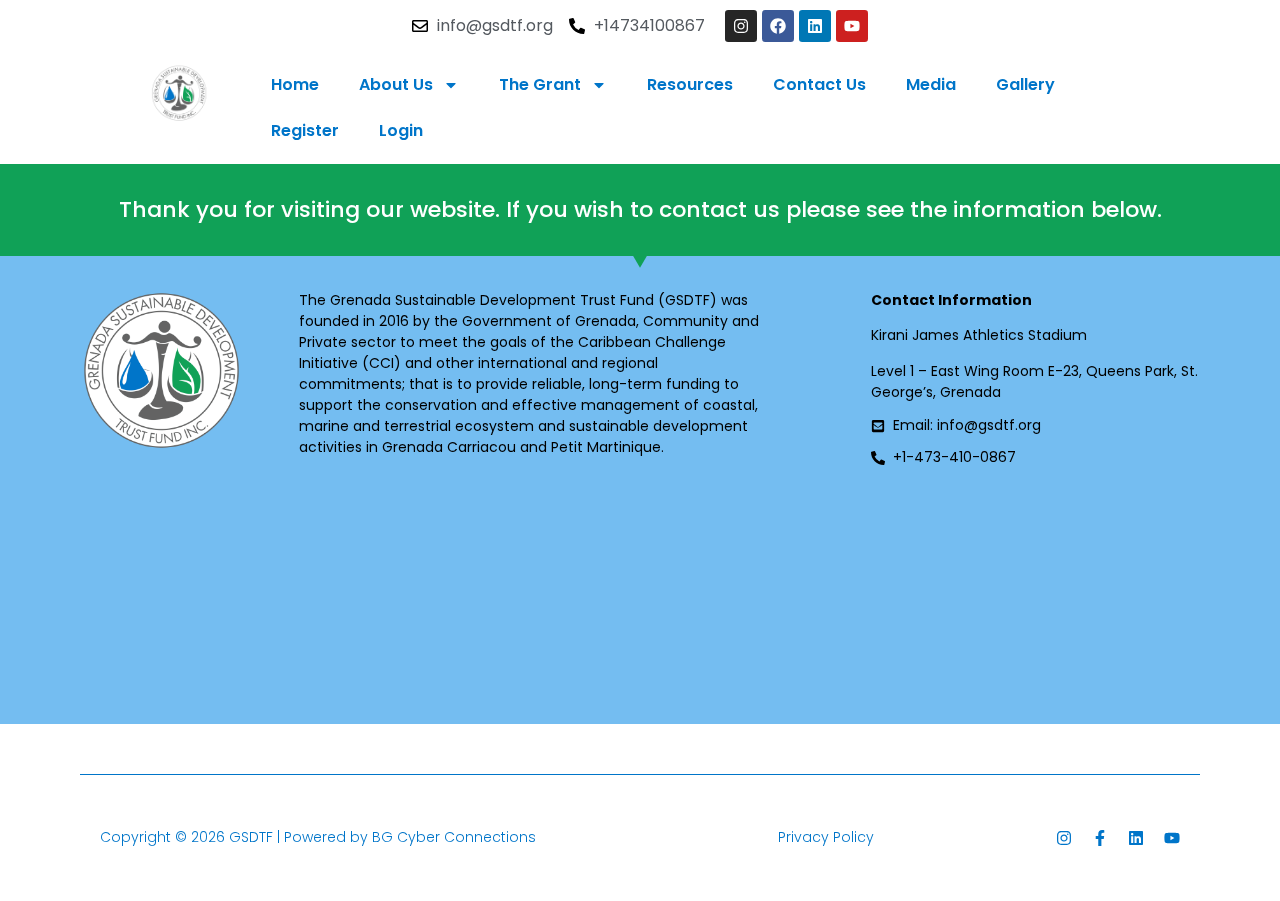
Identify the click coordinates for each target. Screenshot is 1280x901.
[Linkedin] (815, 26)
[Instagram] (741, 26)
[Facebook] (778, 26)
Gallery (1025, 84)
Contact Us (819, 84)
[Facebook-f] (1100, 838)
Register (305, 130)
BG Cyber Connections (454, 837)
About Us (396, 84)
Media (931, 84)
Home (295, 84)
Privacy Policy (826, 837)
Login (401, 130)
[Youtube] (852, 26)
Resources (690, 84)
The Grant (540, 84)
